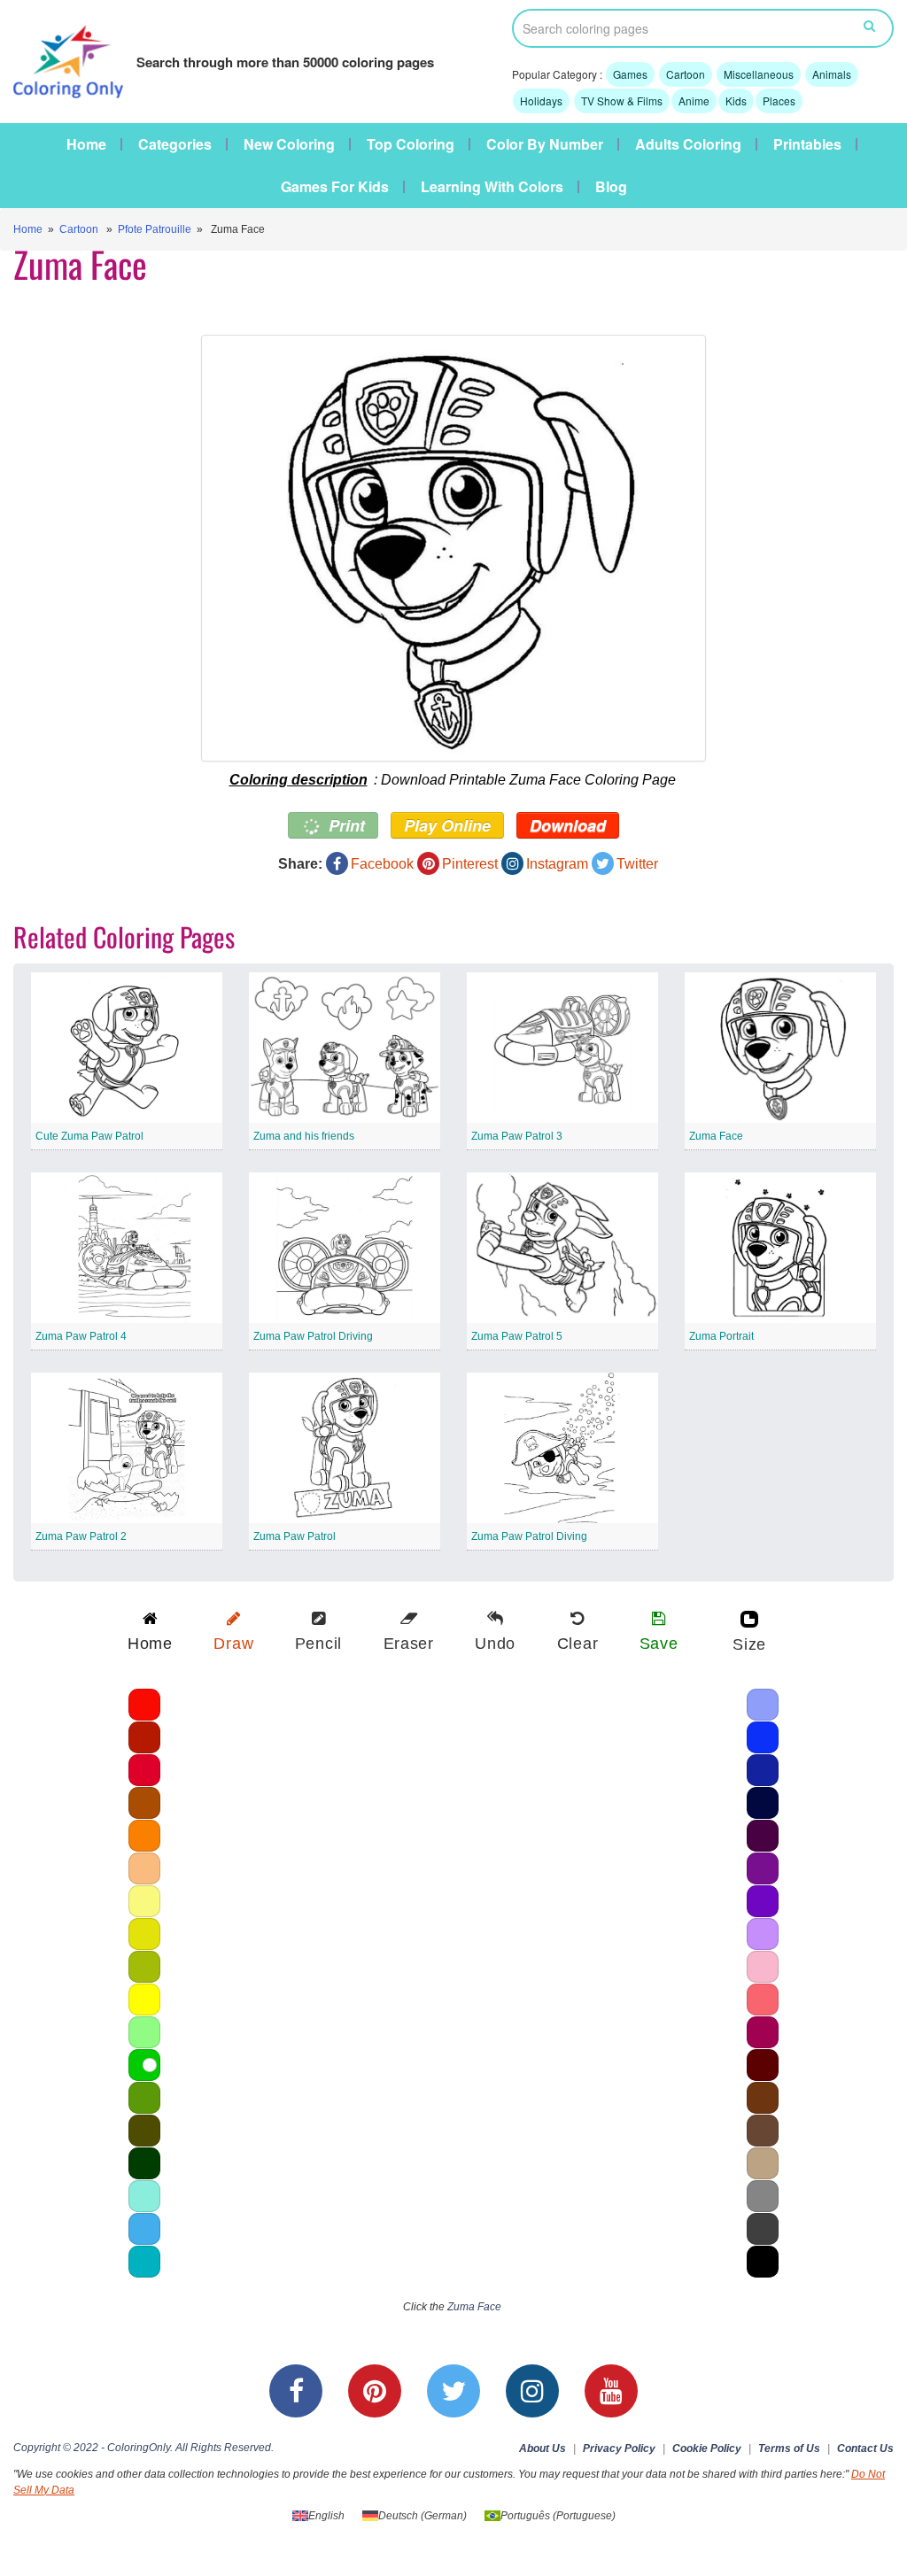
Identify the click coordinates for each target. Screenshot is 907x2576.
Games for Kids (335, 187)
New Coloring (289, 144)
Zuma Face (716, 1136)
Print (345, 825)
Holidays (541, 101)
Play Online (447, 825)
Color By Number (545, 144)
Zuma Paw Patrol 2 (81, 1536)
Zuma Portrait (721, 1336)
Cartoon (686, 74)
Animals (832, 74)
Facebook (382, 864)
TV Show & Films (622, 101)
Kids (736, 101)
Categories (175, 144)
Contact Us (865, 2448)
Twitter (637, 864)
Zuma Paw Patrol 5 (517, 1336)
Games (630, 74)
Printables (807, 144)
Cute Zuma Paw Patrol (89, 1136)
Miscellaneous (759, 74)
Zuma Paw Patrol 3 (517, 1136)
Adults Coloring (688, 144)
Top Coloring (411, 144)
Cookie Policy (707, 2448)
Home (86, 144)
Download (568, 825)
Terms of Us (789, 2448)
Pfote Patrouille (155, 229)
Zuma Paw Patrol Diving (529, 1536)
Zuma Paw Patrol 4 (81, 1336)
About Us (543, 2448)
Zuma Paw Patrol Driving (313, 1336)
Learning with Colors (492, 187)
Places (779, 101)
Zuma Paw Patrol (295, 1536)
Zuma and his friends (304, 1136)
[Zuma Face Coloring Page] (453, 548)
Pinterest (470, 864)
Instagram (557, 864)
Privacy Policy (619, 2448)
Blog (611, 187)
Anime (694, 101)
